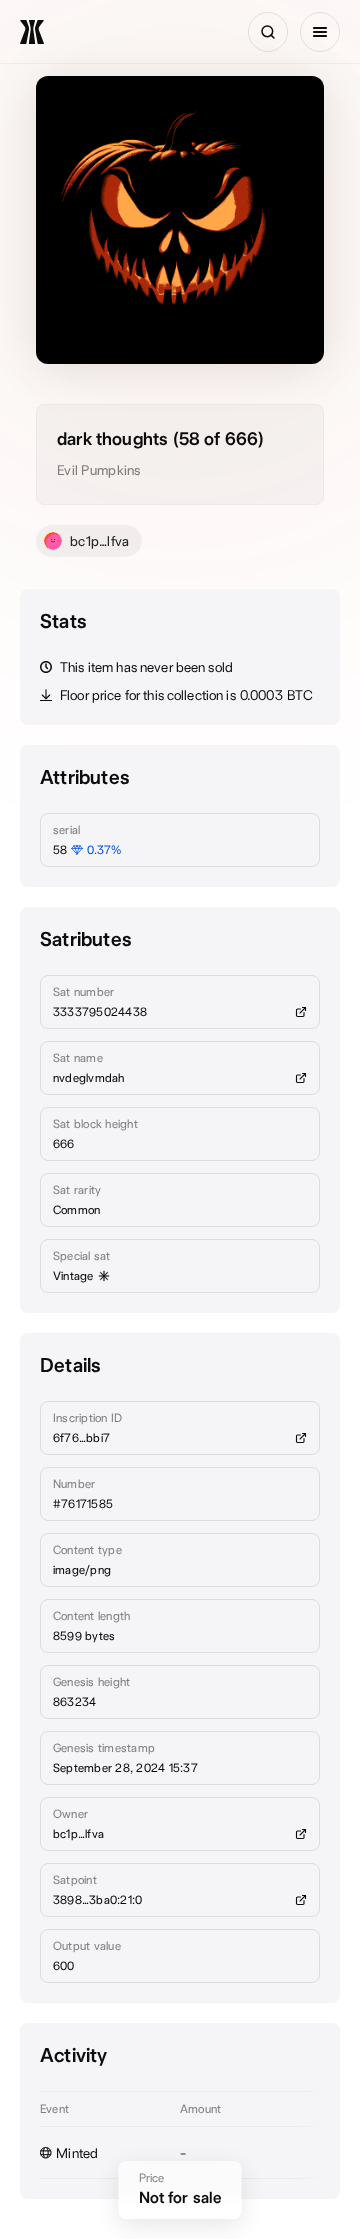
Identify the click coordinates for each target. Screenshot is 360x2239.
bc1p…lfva (100, 541)
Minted (77, 2153)
